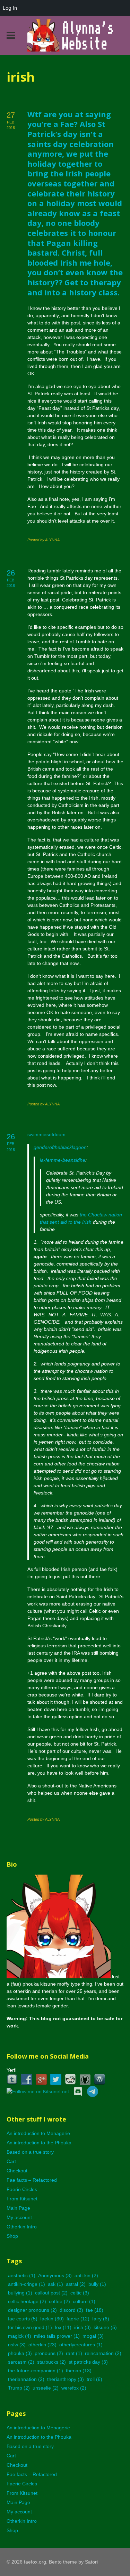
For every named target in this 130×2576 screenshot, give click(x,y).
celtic (80, 2293)
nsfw (17, 2345)
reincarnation (103, 2353)
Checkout (17, 2171)
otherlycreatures (81, 2345)
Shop (12, 2236)
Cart (11, 2161)
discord (71, 2310)
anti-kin (86, 2275)
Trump (19, 2388)
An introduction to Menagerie (38, 2133)
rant (74, 2353)
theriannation (26, 2379)
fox (63, 2327)
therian (79, 2371)
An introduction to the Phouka (39, 2143)
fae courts (23, 2319)
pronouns (49, 2353)
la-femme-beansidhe (63, 1160)
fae (95, 2310)
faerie (78, 2319)
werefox (74, 2388)
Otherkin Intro (22, 2227)
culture (84, 2301)
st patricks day (88, 2362)
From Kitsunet (22, 2199)
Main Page (18, 2208)
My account (19, 2217)
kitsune (105, 2327)
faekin (52, 2319)
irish (83, 2327)
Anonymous (55, 2275)
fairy (101, 2319)
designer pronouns (32, 2310)
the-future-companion (36, 2371)
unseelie (46, 2388)
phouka (20, 2353)
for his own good (30, 2327)
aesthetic (22, 2275)
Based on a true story (30, 2152)
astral (76, 2284)
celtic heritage (27, 2301)
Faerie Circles (22, 2189)
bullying (20, 2293)
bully (97, 2284)
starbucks (51, 2362)
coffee (59, 2301)
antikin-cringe (27, 2284)
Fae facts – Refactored (32, 2180)
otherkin (42, 2345)
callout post (51, 2293)
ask (55, 2284)
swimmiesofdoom (46, 1134)
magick (20, 2336)
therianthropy (66, 2379)
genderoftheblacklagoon (60, 1147)
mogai (93, 2336)
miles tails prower (57, 2336)
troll (94, 2379)
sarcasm (21, 2362)
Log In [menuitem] (10, 8)
